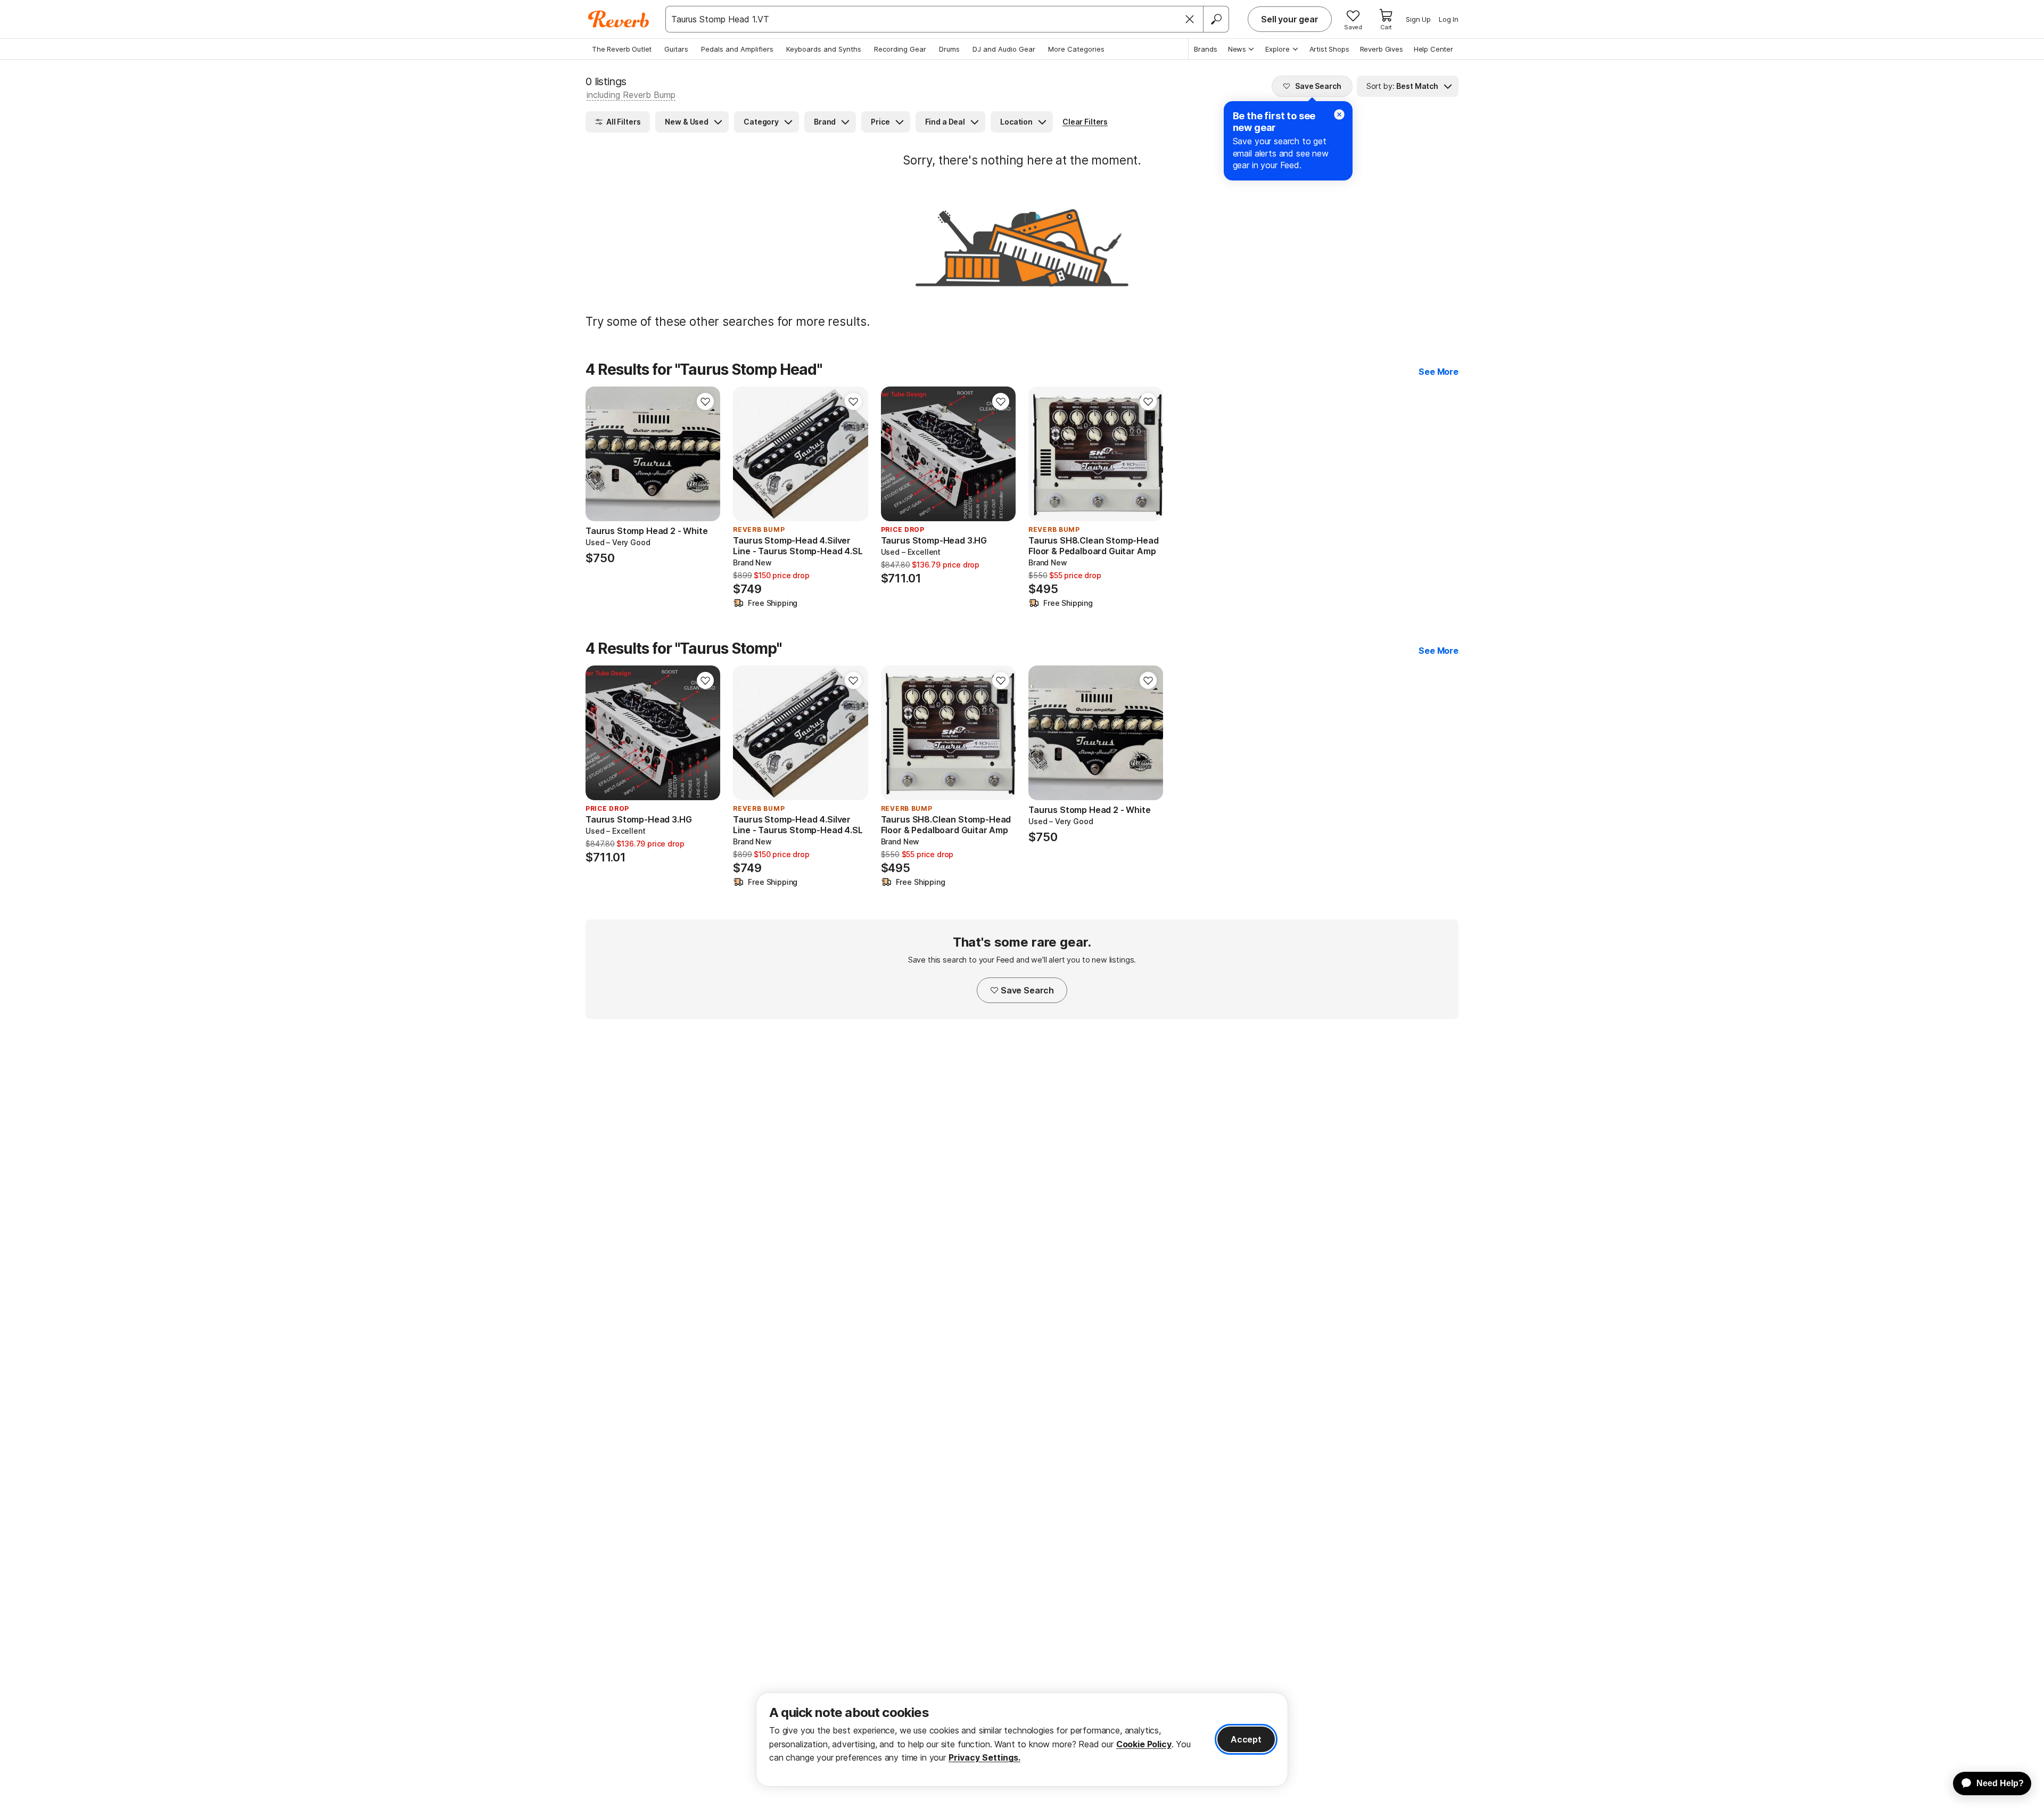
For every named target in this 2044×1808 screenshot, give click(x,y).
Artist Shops (1329, 49)
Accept (1246, 1739)
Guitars (676, 49)
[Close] (1190, 19)
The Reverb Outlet (622, 49)
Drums (949, 49)
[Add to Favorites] (705, 401)
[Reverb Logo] (619, 19)
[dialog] (1022, 1740)
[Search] (1216, 19)
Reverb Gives (1382, 49)
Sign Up (1418, 19)
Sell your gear (1290, 19)
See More (1439, 372)
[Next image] (705, 454)
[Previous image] (600, 454)
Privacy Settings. (984, 1757)
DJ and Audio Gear (1004, 49)
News (1237, 49)
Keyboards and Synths (824, 49)
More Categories (1076, 49)
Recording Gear (900, 49)
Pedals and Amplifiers (737, 49)
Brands (1206, 49)
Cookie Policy (1144, 1744)
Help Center (1433, 49)
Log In (1449, 19)
